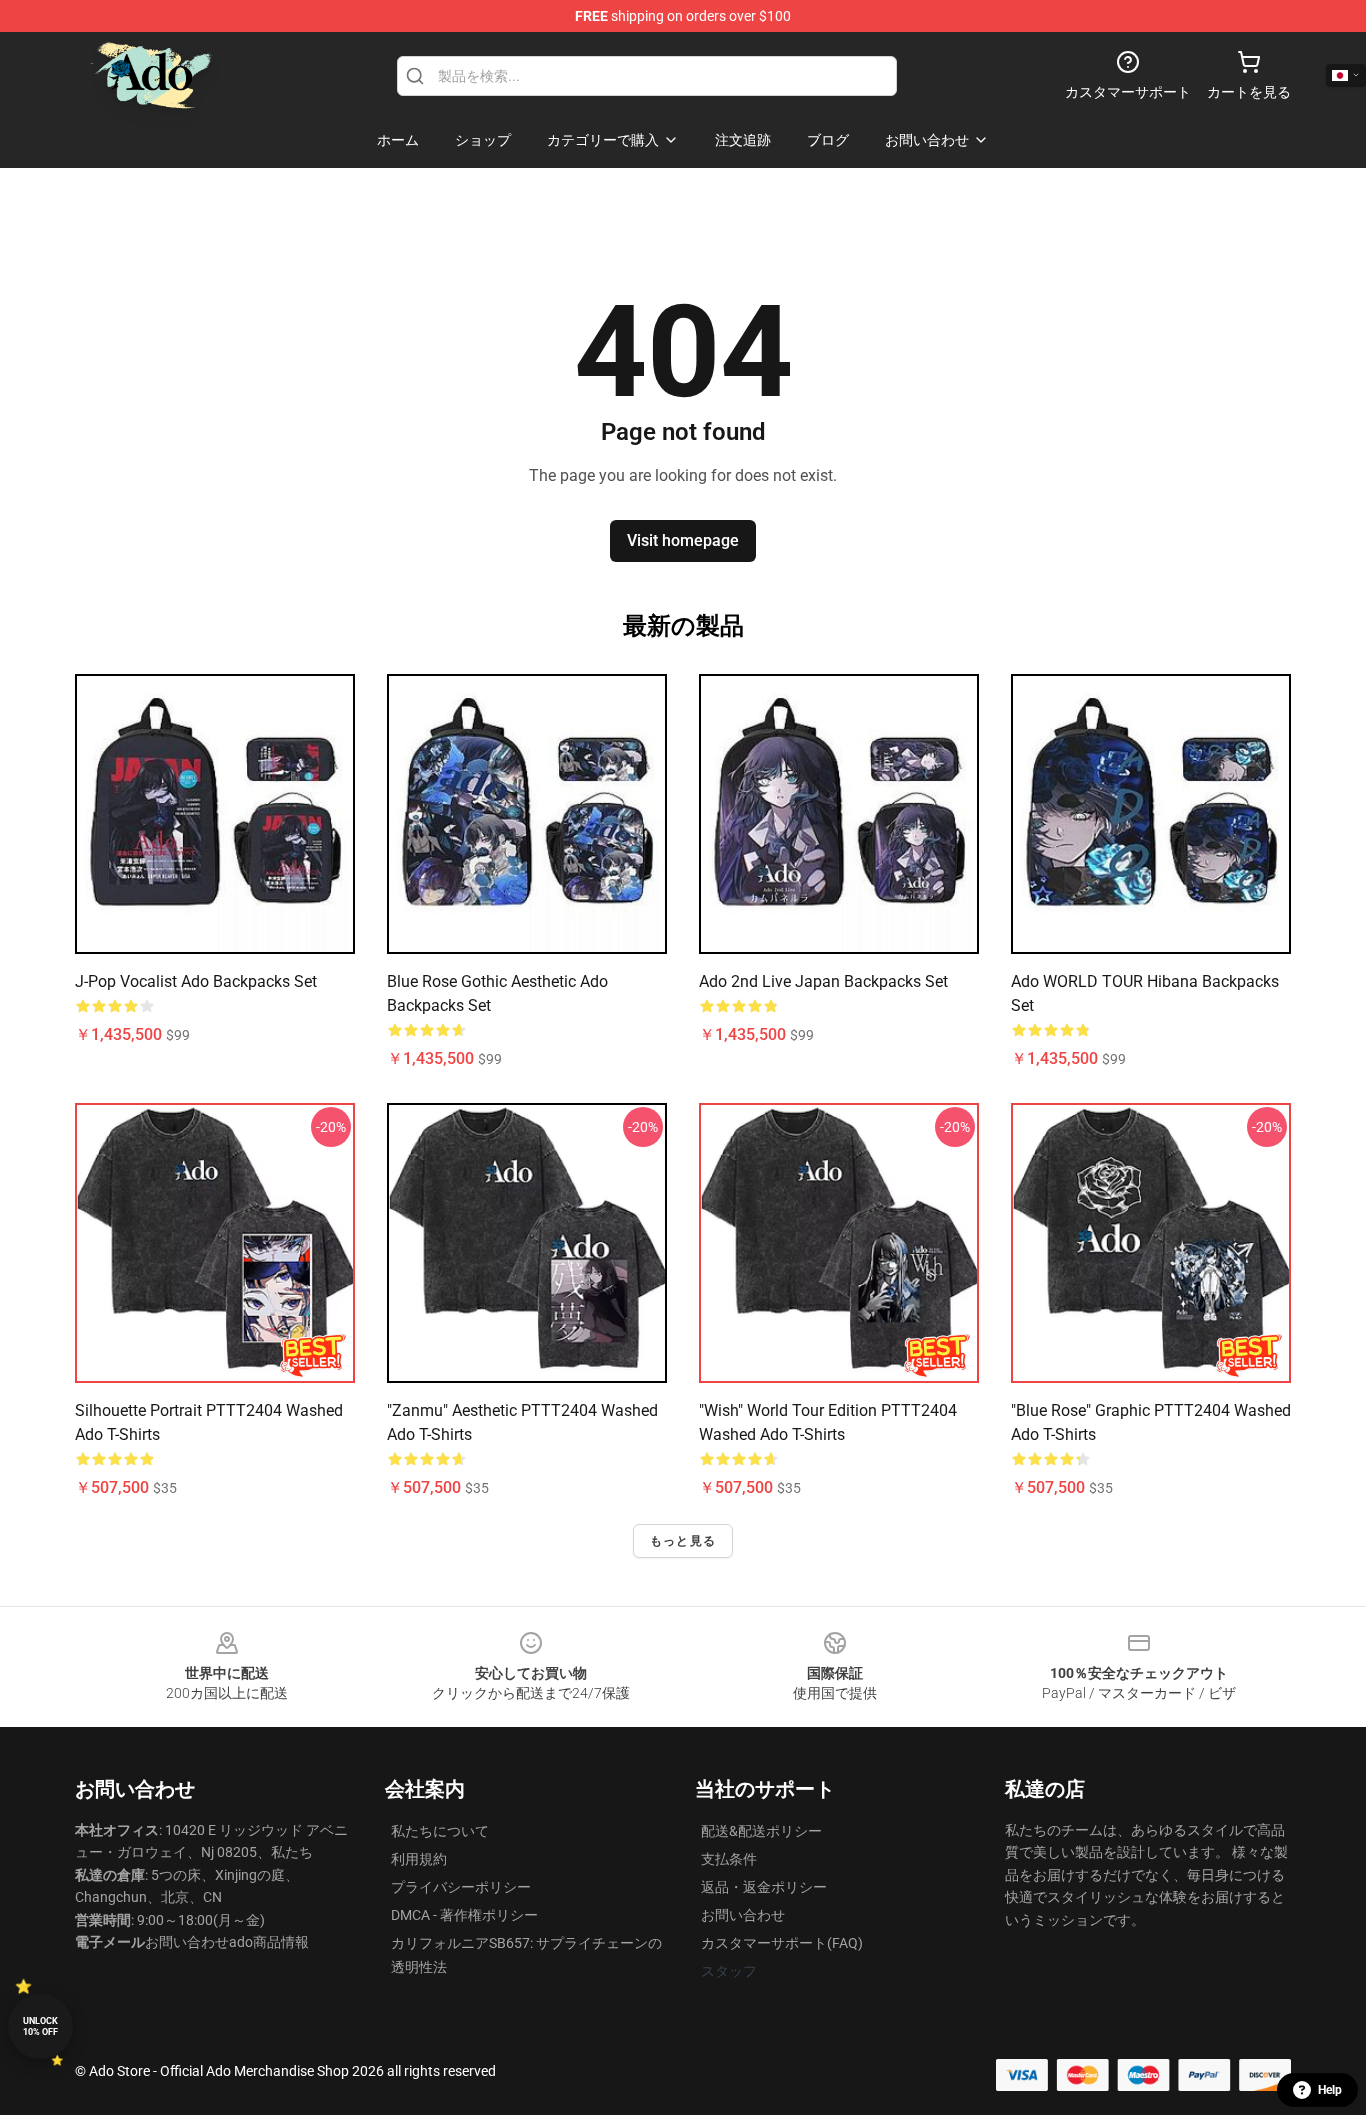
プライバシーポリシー (461, 1887)
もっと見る (683, 1541)
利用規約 (419, 1859)
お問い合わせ (743, 1915)
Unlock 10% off (40, 2026)
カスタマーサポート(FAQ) (782, 1943)
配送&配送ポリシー (761, 1831)
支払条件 (729, 1859)
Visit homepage (683, 540)
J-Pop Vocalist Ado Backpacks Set (196, 981)
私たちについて (440, 1831)
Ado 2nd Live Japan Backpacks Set (823, 981)
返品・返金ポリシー (764, 1887)
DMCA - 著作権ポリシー (464, 1915)
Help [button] (1330, 2090)
